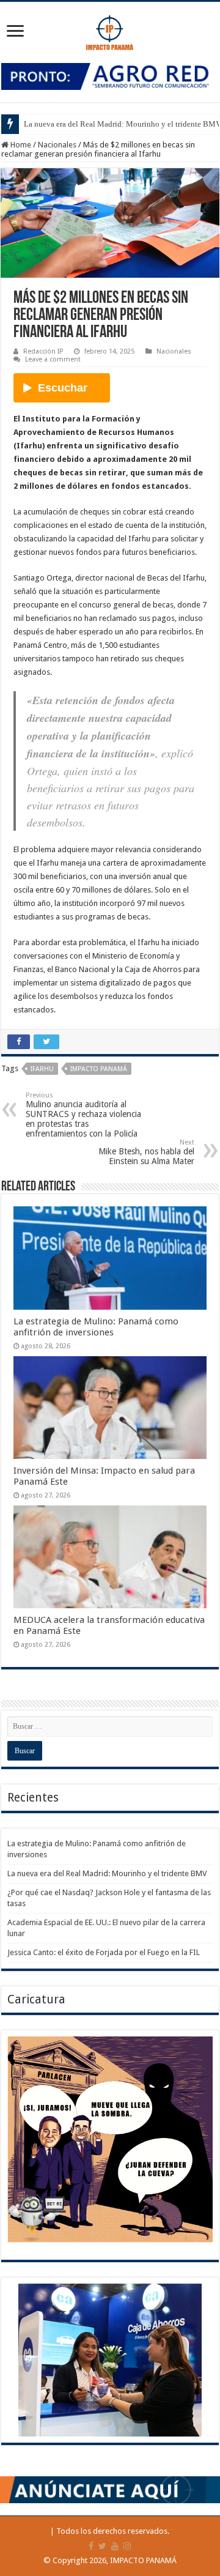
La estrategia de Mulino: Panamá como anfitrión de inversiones (96, 1327)
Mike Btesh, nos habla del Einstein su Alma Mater (146, 1152)
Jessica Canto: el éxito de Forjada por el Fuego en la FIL (104, 1952)
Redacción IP (43, 351)
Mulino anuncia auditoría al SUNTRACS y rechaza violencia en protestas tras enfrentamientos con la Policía (83, 1115)
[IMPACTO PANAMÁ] (110, 30)
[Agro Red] (110, 76)
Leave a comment (53, 359)
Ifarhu (42, 1069)
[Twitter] (102, 2546)
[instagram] (127, 2546)
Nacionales (57, 145)
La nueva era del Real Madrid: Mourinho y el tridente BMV (107, 1873)
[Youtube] (115, 2546)
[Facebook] (91, 2546)
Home (20, 145)
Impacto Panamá (99, 1069)
